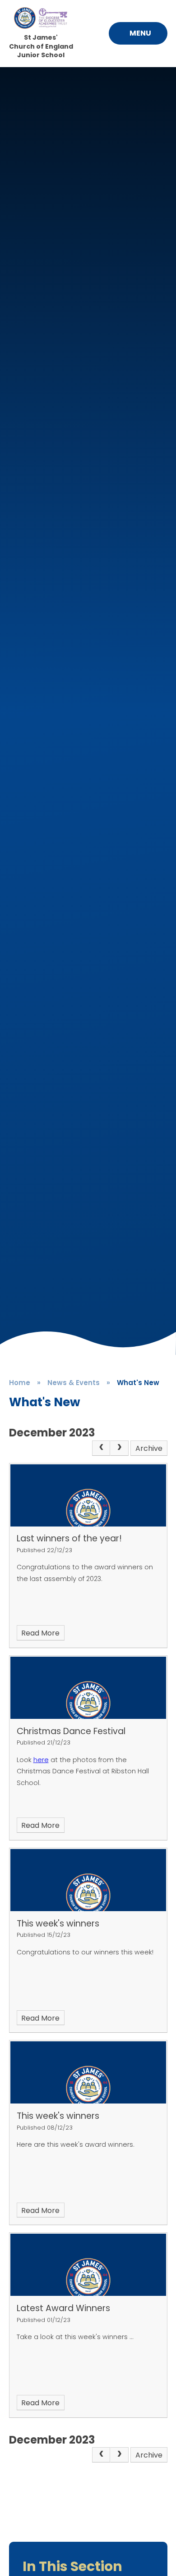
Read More (40, 1633)
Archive (149, 1448)
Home (20, 1383)
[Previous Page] (101, 1448)
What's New (138, 1383)
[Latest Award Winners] (88, 2265)
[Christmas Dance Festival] (88, 1688)
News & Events (74, 1383)
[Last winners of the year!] (88, 1495)
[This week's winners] (88, 1880)
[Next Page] (119, 1448)
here (41, 1760)
